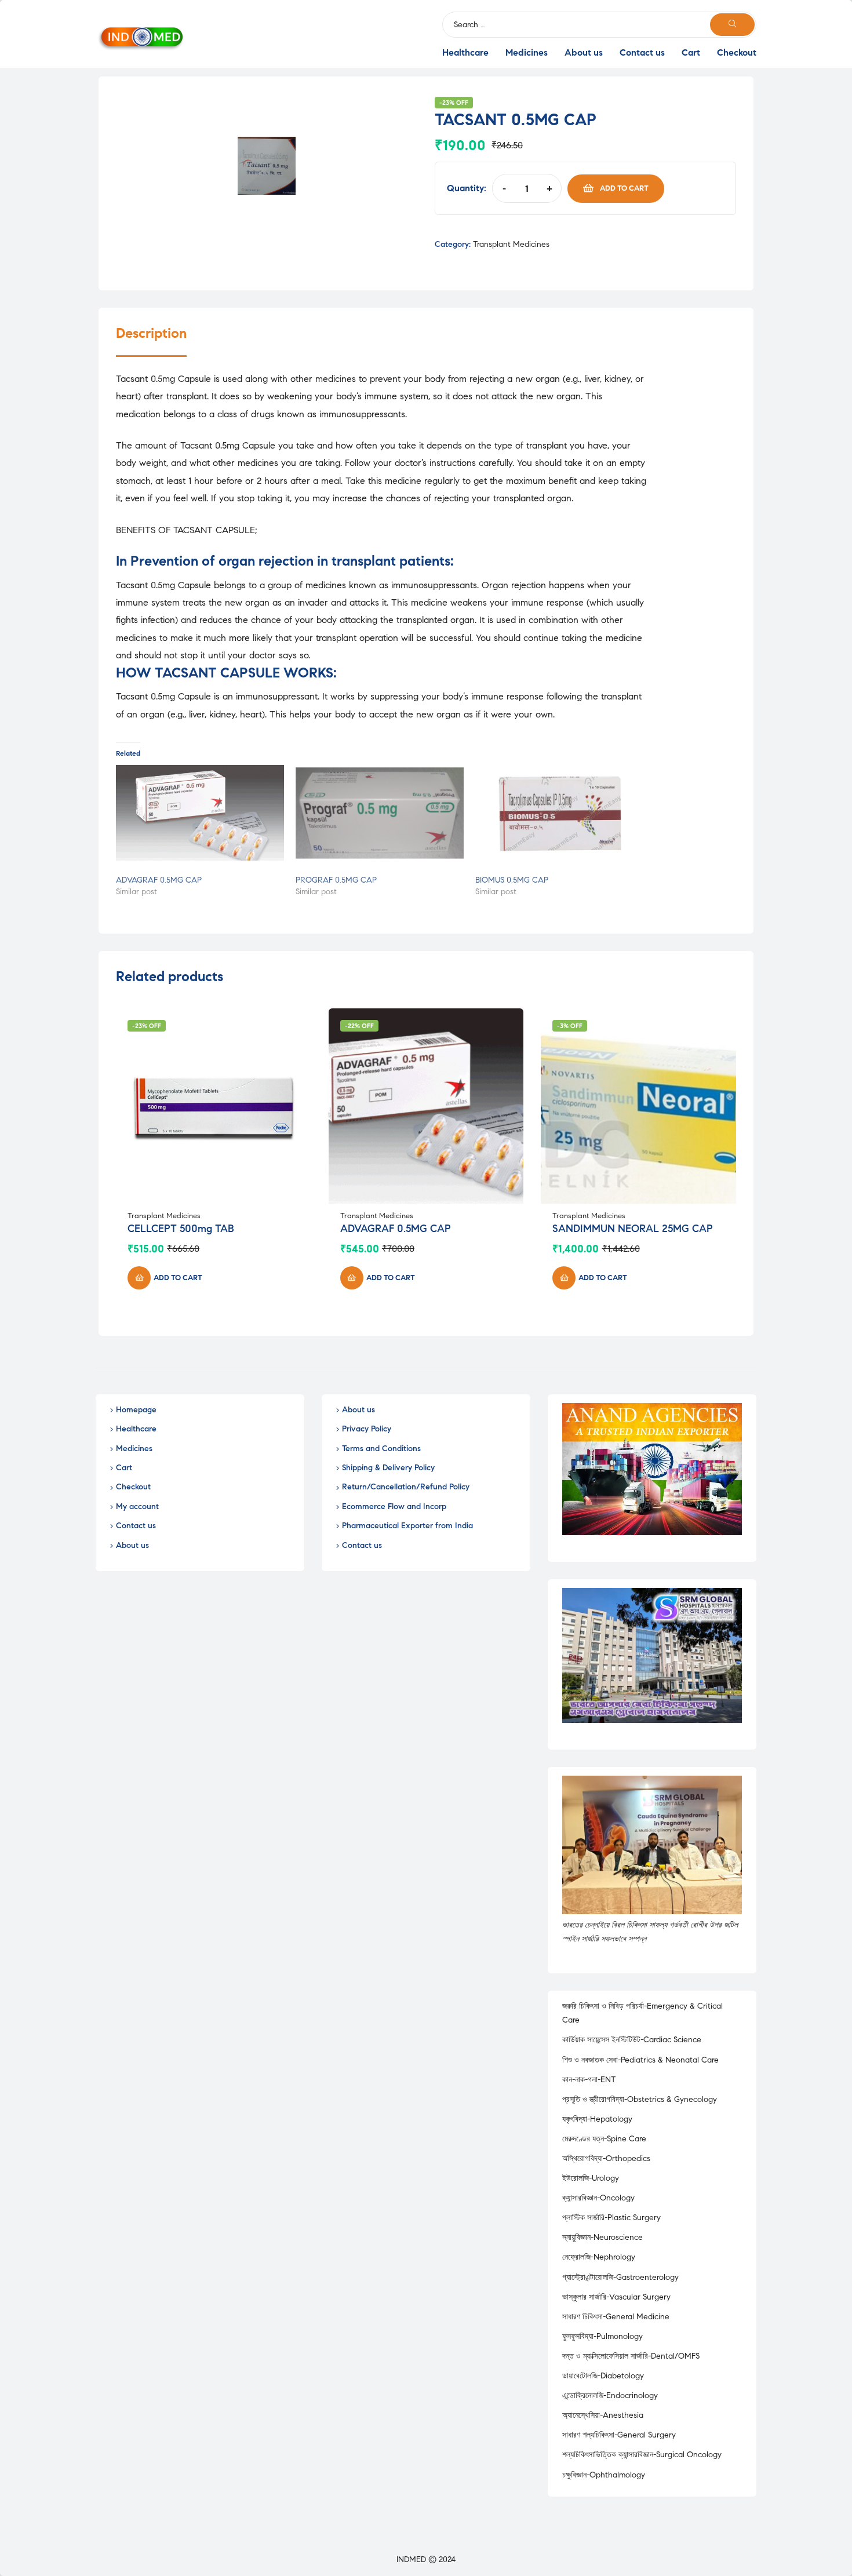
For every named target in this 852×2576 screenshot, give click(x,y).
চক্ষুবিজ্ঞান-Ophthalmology (604, 2475)
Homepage (136, 1410)
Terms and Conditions (381, 1449)
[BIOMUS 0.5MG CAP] (559, 813)
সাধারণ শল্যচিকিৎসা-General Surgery (619, 2435)
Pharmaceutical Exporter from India (407, 1526)
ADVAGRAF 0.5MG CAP (159, 880)
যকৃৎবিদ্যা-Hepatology (597, 2119)
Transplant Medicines (511, 244)
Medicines (527, 52)
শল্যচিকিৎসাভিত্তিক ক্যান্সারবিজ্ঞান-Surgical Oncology (642, 2455)
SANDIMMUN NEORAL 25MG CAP (633, 1229)
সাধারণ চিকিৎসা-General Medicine (616, 2317)
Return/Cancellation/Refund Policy (406, 1487)
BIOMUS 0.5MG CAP (512, 880)
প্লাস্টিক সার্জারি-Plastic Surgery (611, 2218)
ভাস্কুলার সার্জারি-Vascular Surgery (616, 2297)
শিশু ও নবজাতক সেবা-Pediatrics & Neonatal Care (640, 2060)
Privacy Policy (367, 1429)
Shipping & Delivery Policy (388, 1468)
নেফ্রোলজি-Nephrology (599, 2257)
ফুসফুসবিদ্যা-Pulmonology (602, 2336)
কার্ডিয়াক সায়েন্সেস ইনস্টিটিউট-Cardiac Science (632, 2040)
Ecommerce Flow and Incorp (394, 1506)
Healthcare (465, 52)
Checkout (737, 52)
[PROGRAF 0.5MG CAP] (380, 813)
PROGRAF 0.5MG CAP (336, 880)
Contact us (642, 52)
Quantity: (467, 188)
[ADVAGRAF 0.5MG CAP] (200, 813)
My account (137, 1506)
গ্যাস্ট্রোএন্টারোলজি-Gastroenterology (620, 2277)
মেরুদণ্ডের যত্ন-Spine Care (604, 2139)
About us (584, 52)
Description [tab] (151, 334)
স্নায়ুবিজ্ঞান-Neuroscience (602, 2237)
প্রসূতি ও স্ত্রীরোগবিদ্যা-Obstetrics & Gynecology (640, 2099)
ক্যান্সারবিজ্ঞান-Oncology (598, 2198)
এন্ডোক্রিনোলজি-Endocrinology (610, 2395)
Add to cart (624, 188)
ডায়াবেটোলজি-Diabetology (603, 2376)
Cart (691, 52)
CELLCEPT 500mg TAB (181, 1229)
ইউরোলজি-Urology (591, 2178)
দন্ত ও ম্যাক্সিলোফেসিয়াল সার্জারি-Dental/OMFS (631, 2356)
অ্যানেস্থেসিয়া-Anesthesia (603, 2415)
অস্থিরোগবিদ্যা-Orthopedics (606, 2158)
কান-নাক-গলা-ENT (589, 2080)
